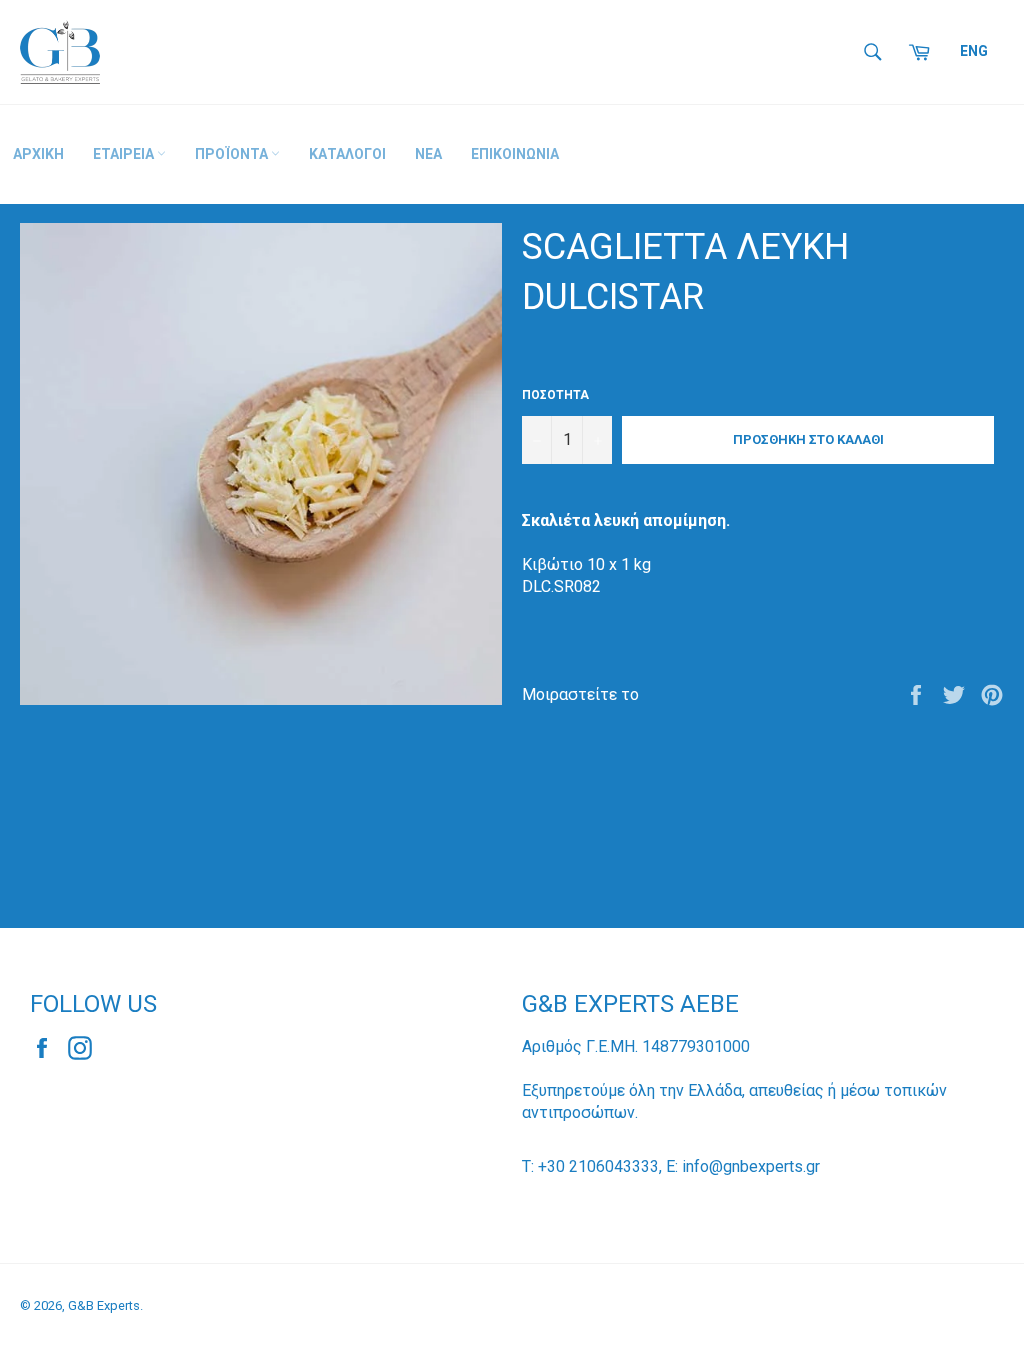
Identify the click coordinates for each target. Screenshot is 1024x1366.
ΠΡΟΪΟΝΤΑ (233, 154)
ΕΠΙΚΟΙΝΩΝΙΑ (515, 154)
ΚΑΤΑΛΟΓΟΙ (347, 154)
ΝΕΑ (428, 154)
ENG (974, 51)
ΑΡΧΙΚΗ (38, 154)
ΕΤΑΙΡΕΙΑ (125, 154)
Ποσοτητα (555, 395)
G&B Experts (104, 1305)
